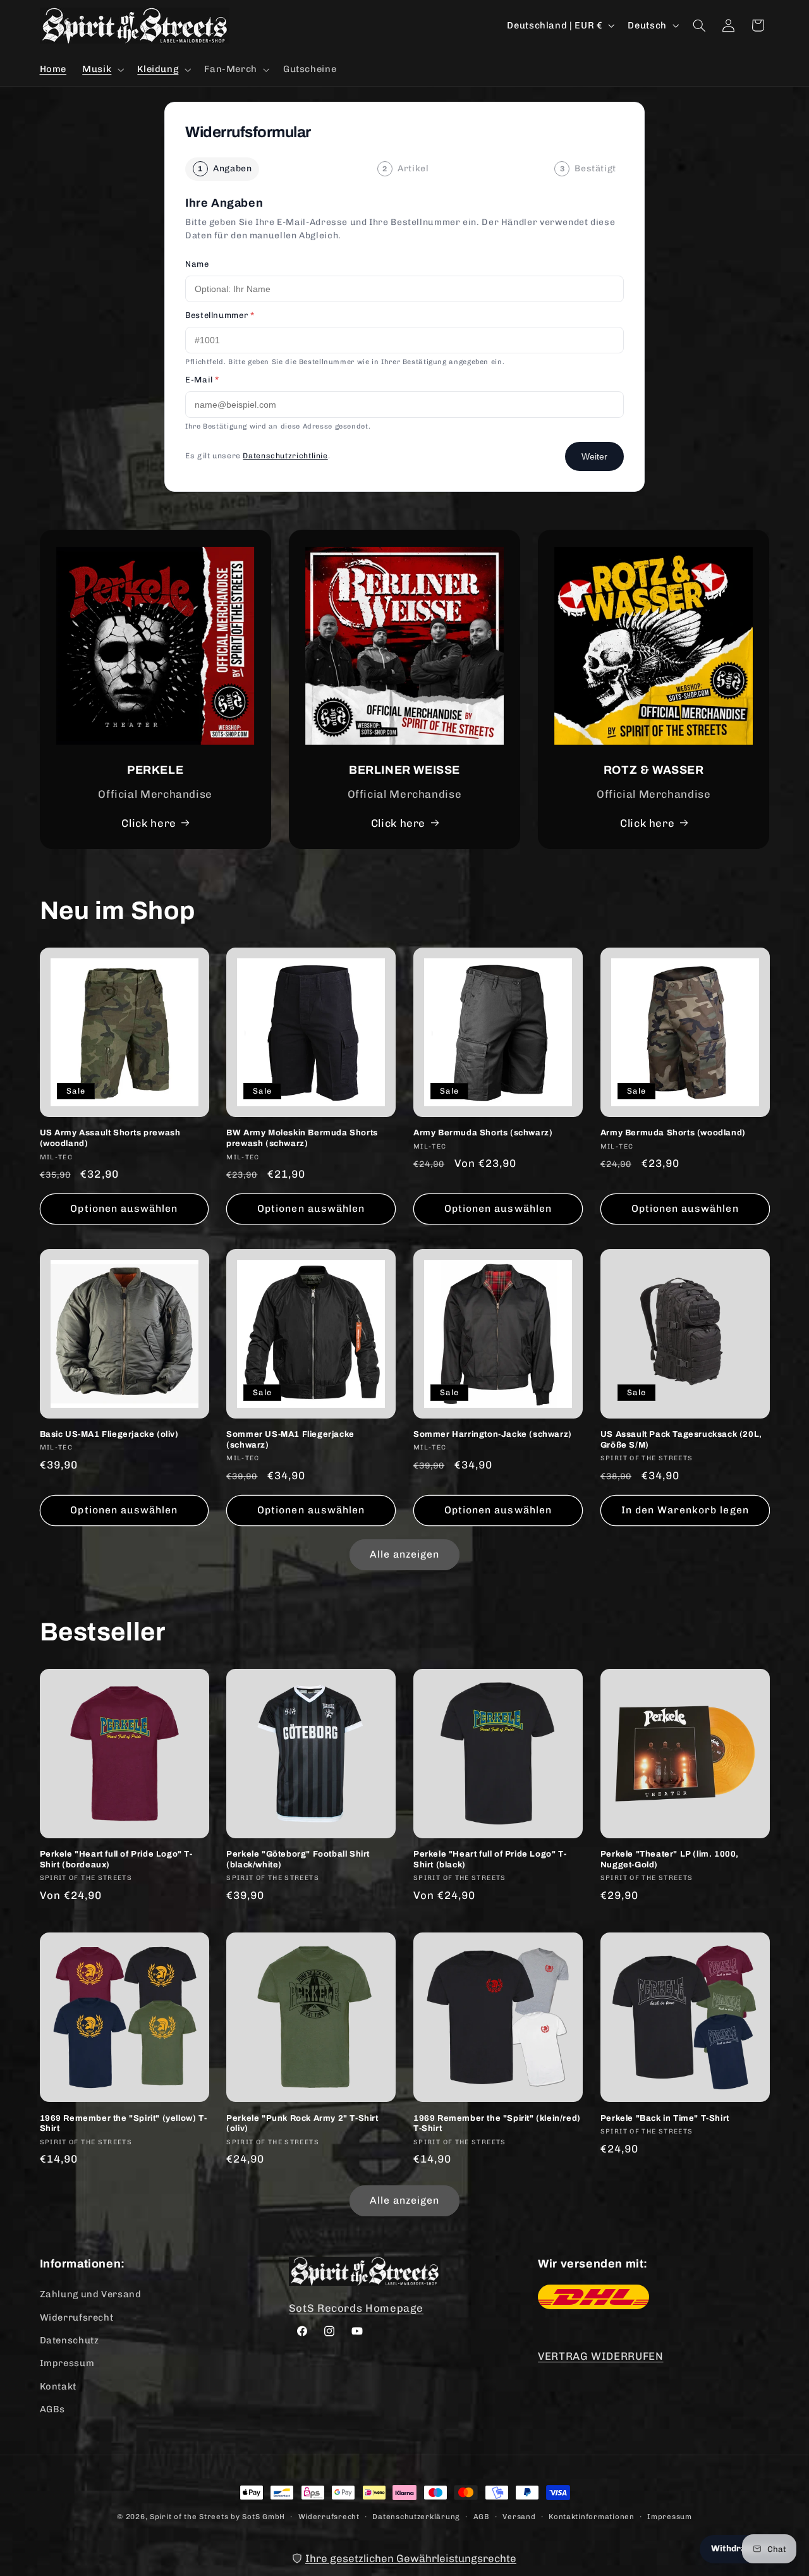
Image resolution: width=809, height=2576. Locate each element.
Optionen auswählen (124, 1208)
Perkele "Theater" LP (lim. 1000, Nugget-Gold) (670, 1859)
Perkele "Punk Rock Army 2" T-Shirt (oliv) (302, 2124)
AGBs (53, 2409)
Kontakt (58, 2386)
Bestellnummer (220, 315)
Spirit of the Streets (189, 2517)
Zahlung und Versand (91, 2294)
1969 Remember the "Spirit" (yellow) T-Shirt (124, 2124)
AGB (482, 2517)
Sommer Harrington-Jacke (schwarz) (493, 1434)
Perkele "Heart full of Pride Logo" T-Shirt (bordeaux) (116, 1859)
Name (197, 264)
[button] (102, 70)
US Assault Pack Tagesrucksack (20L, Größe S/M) (681, 1440)
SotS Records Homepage (356, 2308)
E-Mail (202, 380)
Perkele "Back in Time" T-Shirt (665, 2118)
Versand (519, 2517)
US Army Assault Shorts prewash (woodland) (110, 1138)
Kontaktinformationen (592, 2517)
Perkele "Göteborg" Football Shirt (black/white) (298, 1859)
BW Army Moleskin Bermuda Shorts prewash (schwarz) (302, 1138)
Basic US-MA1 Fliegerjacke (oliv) (109, 1434)
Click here (149, 823)
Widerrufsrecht (77, 2317)
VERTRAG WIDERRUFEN (600, 2356)
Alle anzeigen (405, 1554)
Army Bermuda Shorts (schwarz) (483, 1133)
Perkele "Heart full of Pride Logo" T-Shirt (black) (490, 1859)
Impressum (67, 2363)
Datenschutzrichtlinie (285, 456)
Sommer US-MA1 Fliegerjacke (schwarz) (290, 1440)
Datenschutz (70, 2340)
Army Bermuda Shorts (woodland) (673, 1133)
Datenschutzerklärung (416, 2517)
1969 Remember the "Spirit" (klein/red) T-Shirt (497, 2124)
